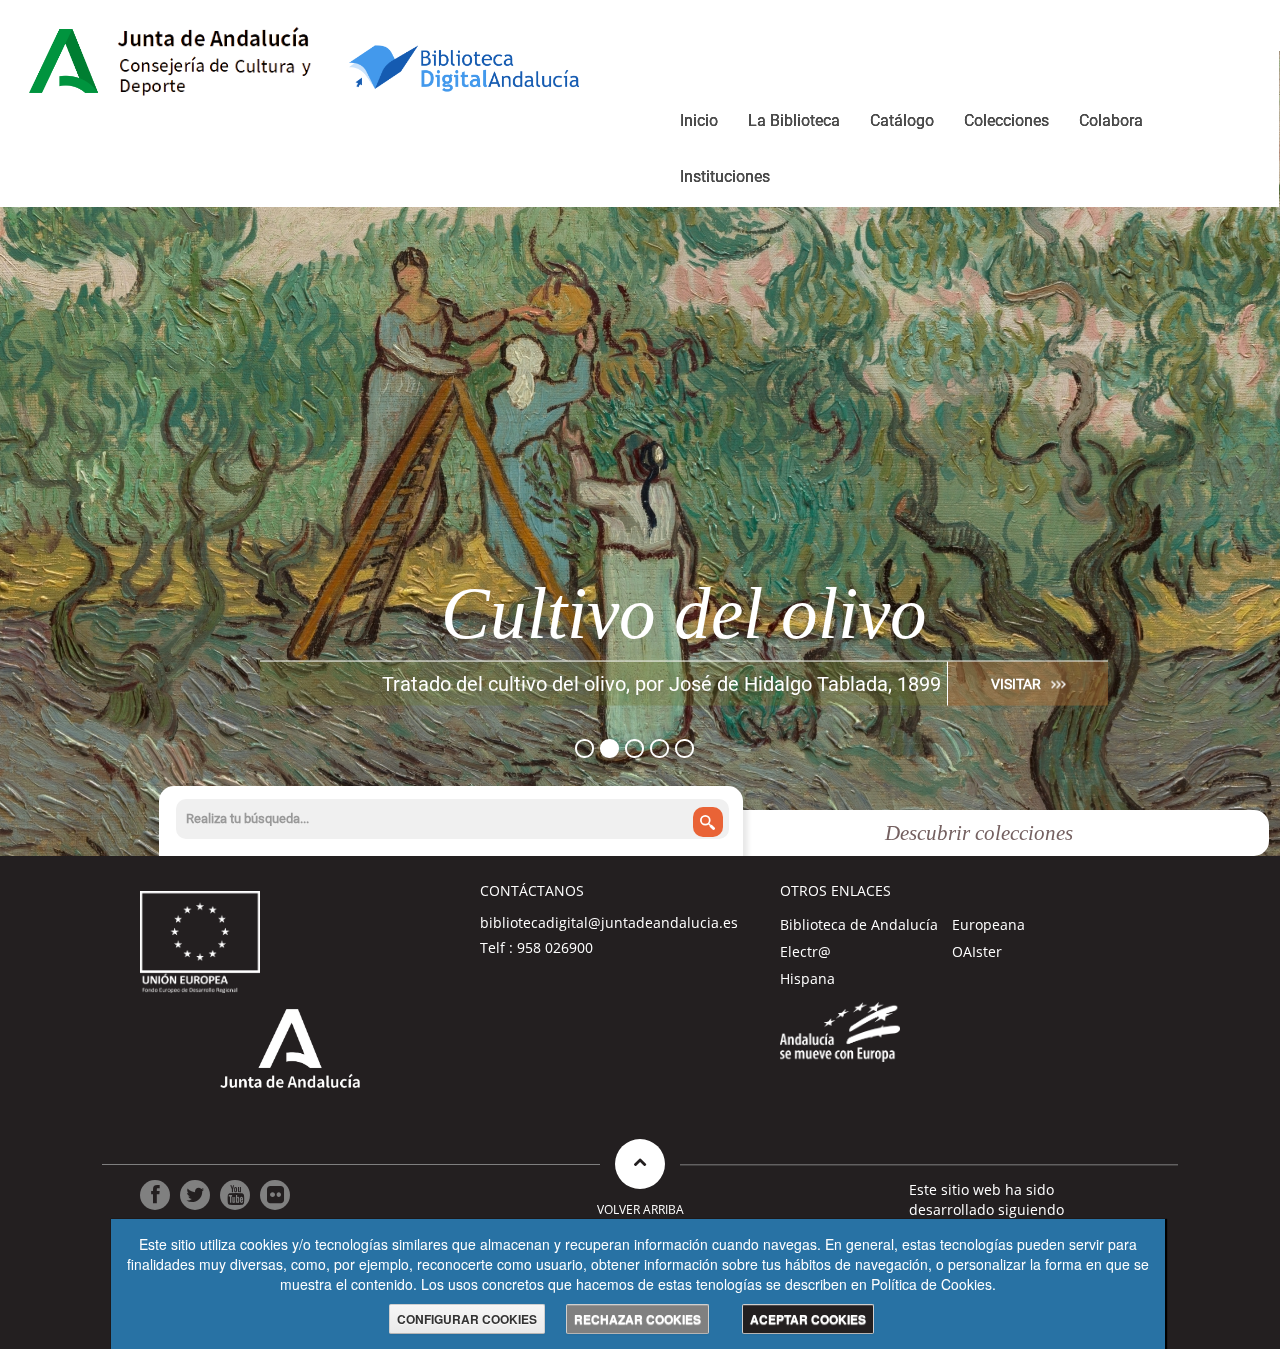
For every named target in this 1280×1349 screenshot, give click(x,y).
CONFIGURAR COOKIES (467, 1319)
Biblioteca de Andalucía (859, 924)
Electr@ (805, 951)
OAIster (977, 951)
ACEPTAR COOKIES (808, 1319)
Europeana (988, 924)
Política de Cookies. (933, 1284)
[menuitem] (699, 124)
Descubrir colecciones (979, 833)
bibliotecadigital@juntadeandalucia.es (609, 922)
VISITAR (1016, 684)
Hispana (807, 978)
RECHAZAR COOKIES (637, 1319)
